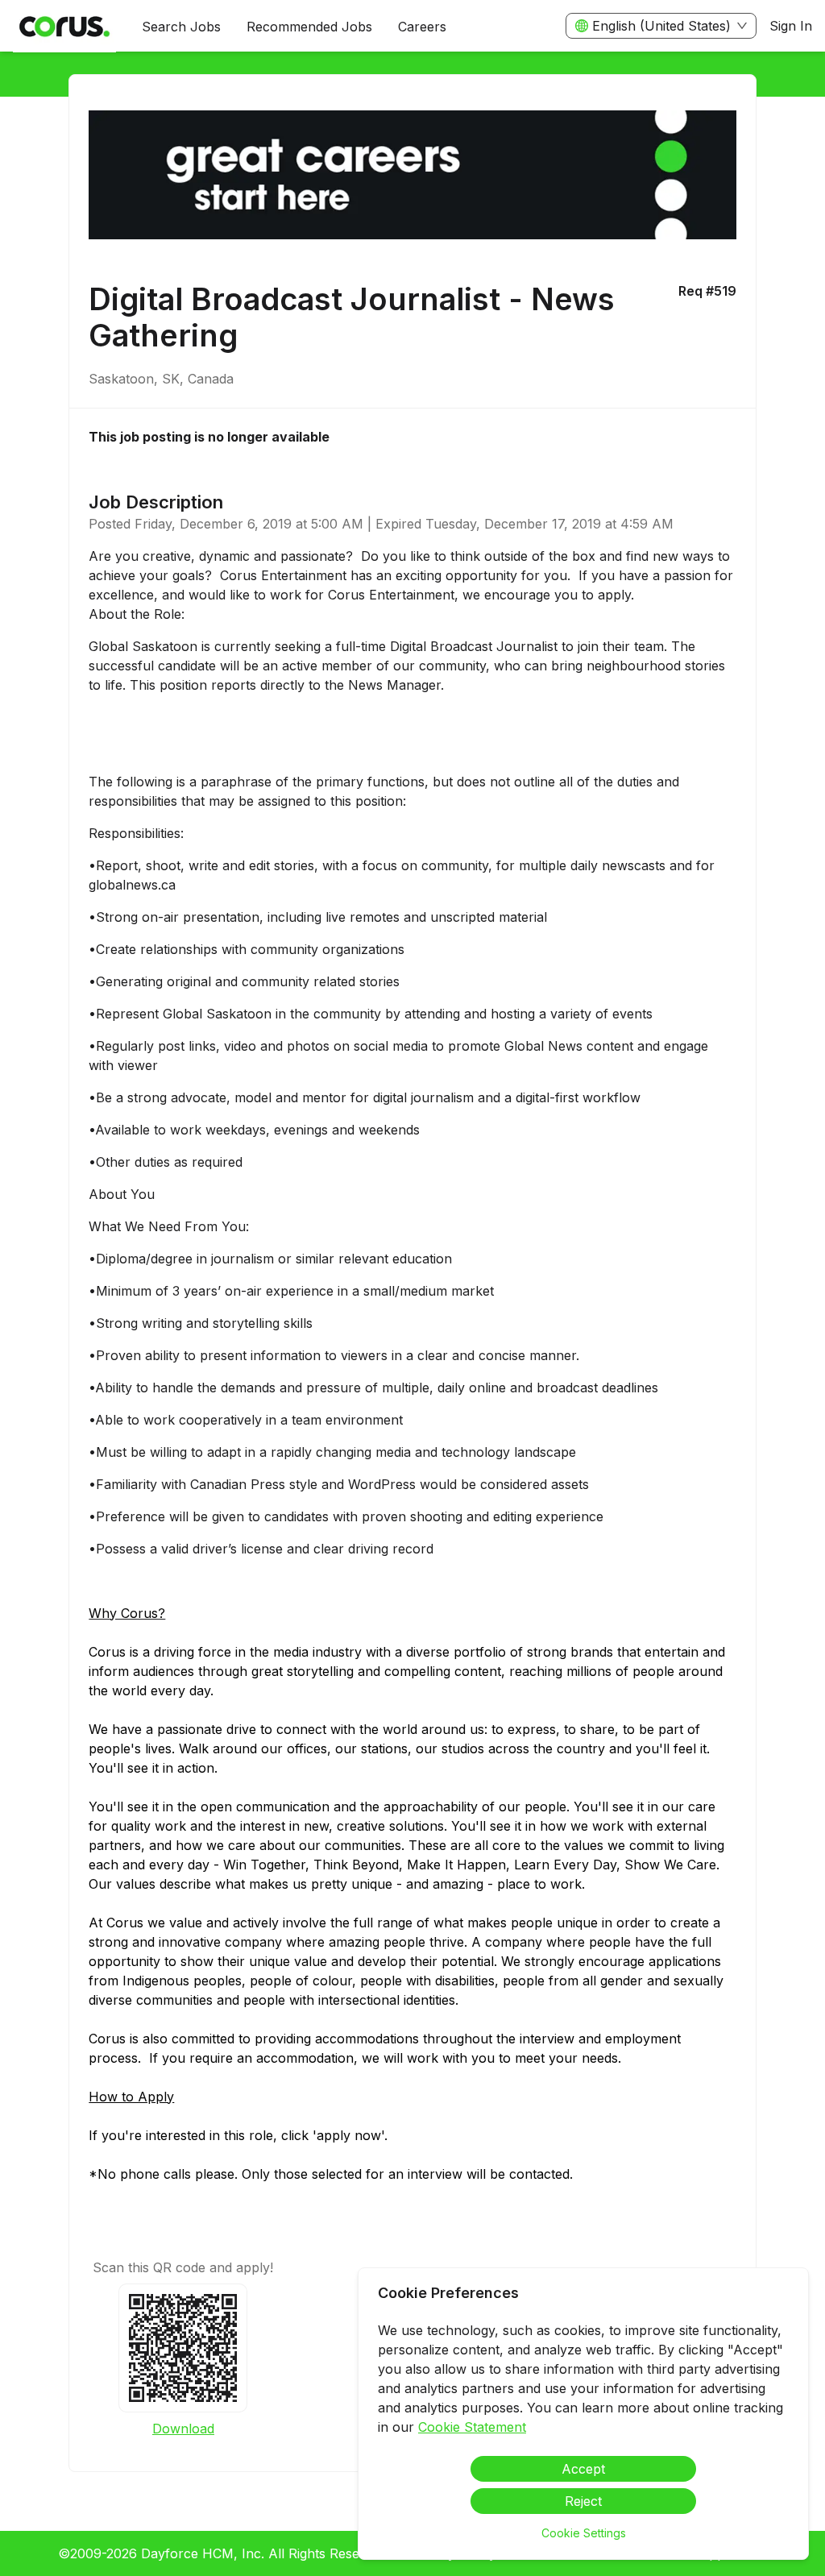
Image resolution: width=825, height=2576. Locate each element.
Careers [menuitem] (422, 27)
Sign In (791, 26)
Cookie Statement (472, 2427)
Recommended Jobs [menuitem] (309, 27)
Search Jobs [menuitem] (181, 27)
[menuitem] (64, 27)
